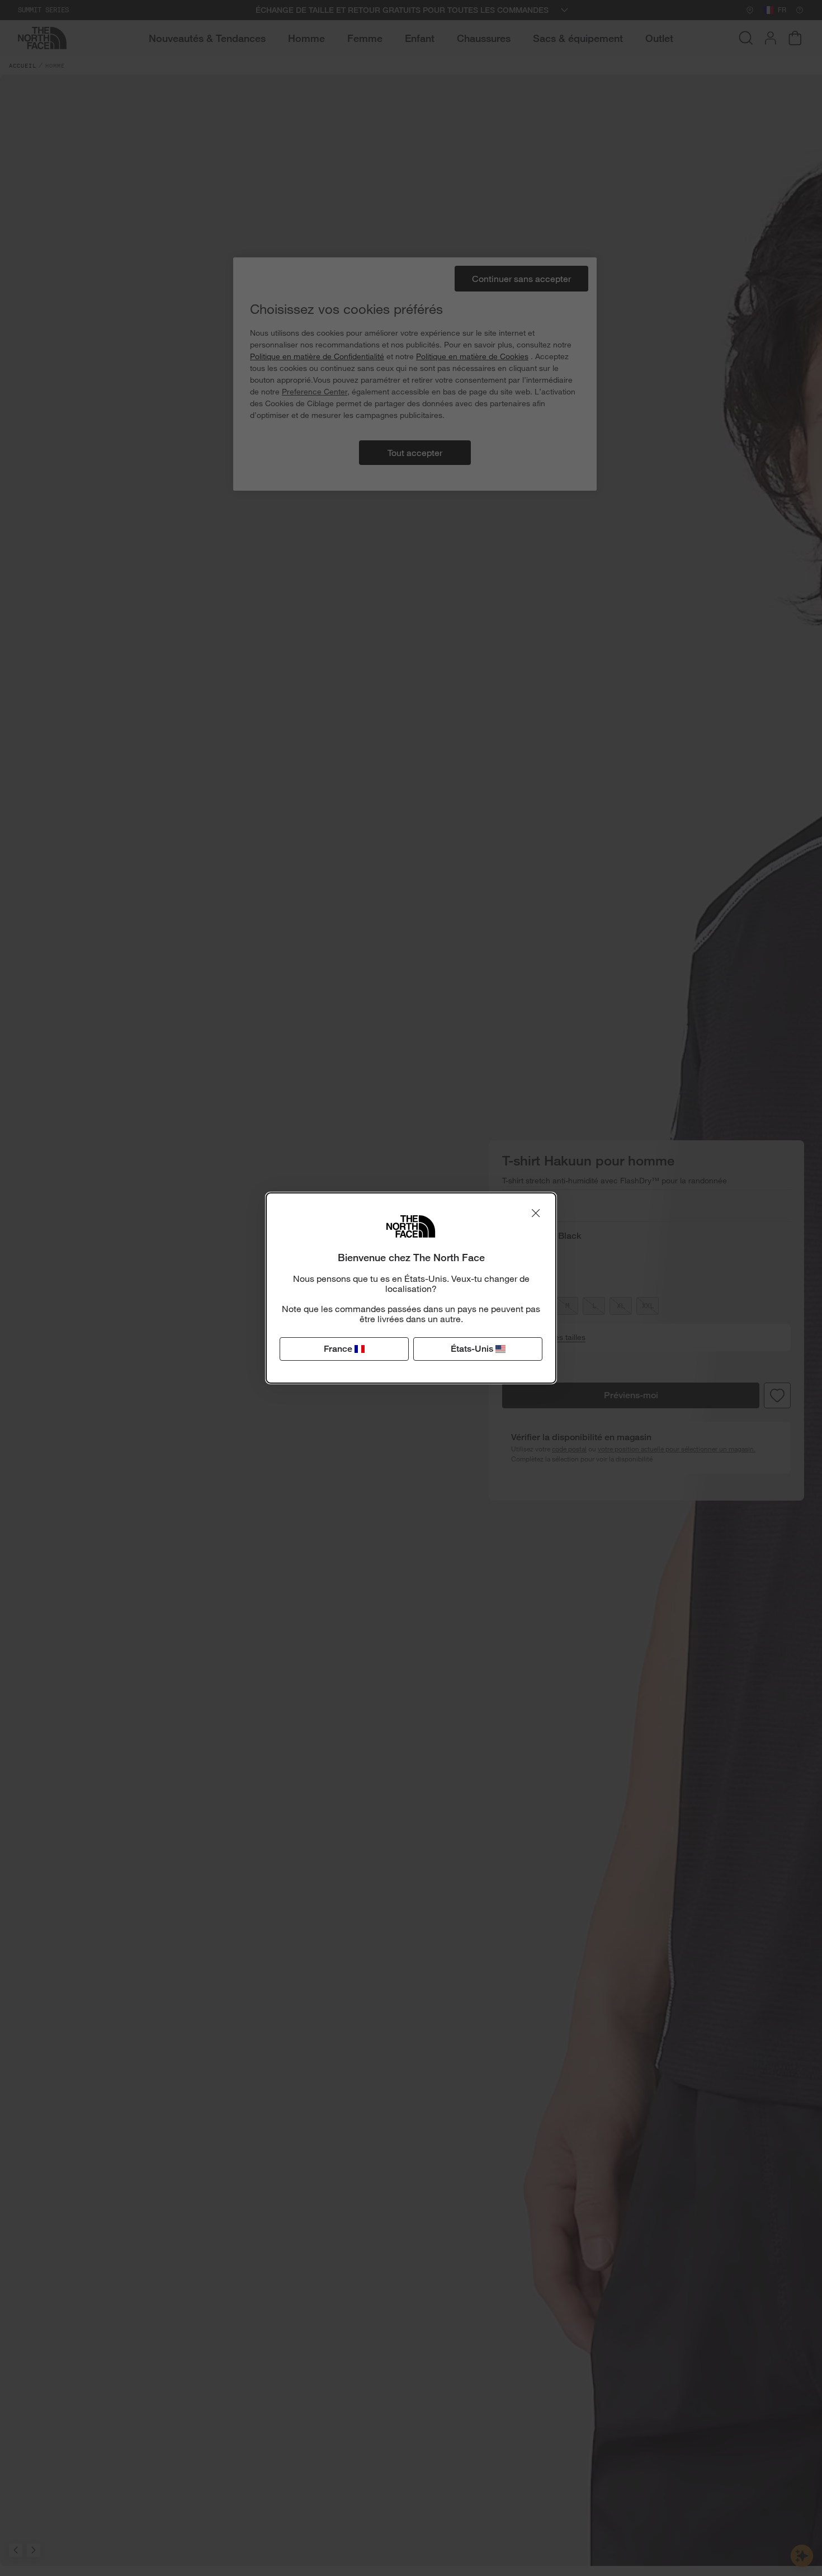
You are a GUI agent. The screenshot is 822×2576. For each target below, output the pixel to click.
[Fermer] (536, 1213)
